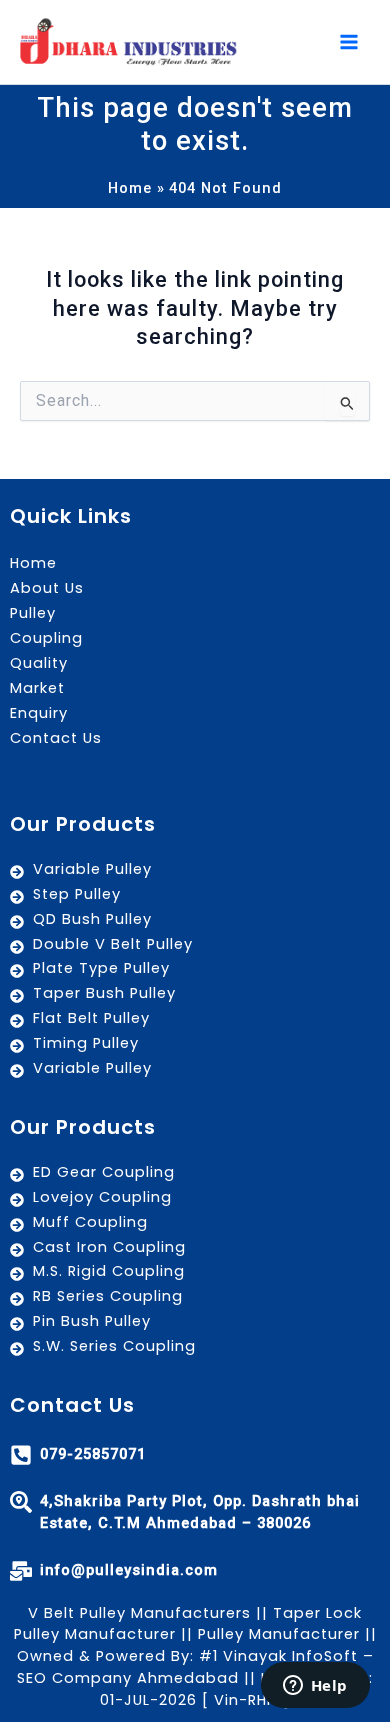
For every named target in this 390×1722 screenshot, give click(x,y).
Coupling (46, 638)
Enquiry (39, 713)
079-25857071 (93, 1454)
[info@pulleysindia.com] (21, 1571)
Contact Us (56, 738)
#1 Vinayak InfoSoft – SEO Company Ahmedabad (195, 1667)
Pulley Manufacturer (279, 1634)
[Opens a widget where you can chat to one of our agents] (315, 1687)
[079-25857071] (21, 1455)
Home (33, 563)
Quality (39, 663)
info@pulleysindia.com (129, 1570)
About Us (47, 588)
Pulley (33, 613)
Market (37, 688)
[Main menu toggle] (349, 42)
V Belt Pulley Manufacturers (139, 1613)
